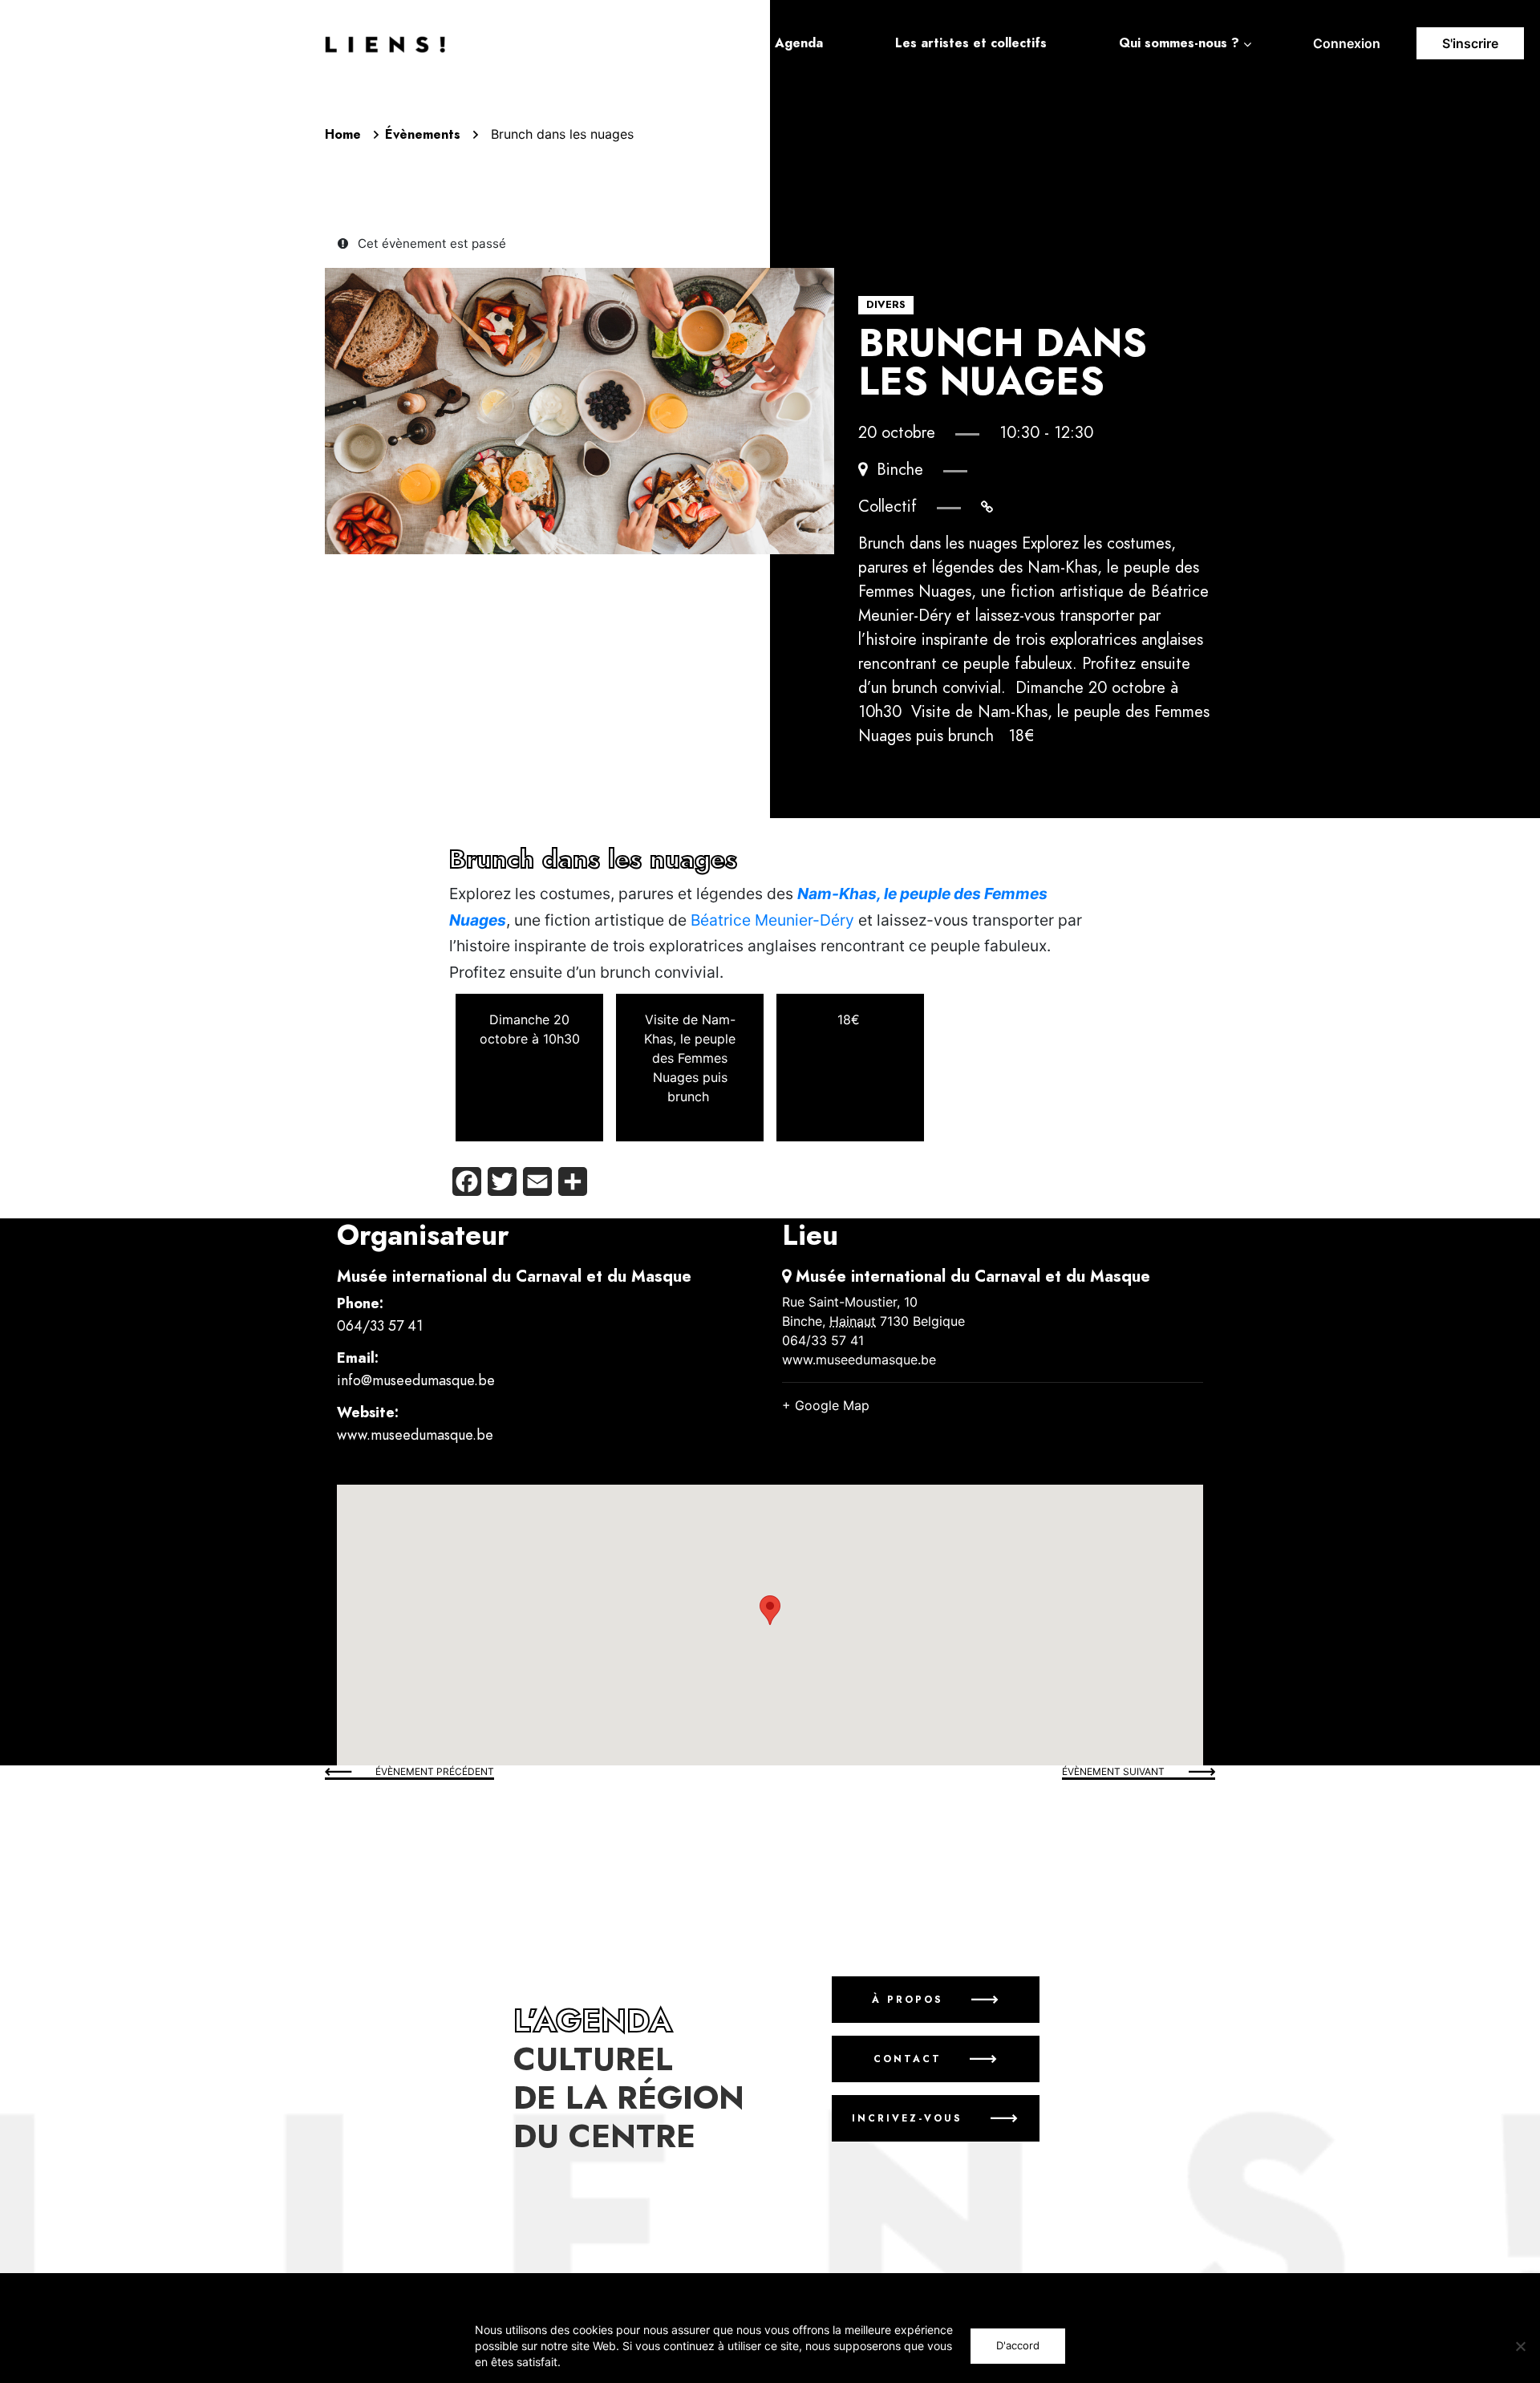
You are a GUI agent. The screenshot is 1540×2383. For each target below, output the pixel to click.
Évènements (423, 135)
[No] (1520, 2346)
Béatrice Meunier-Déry (772, 920)
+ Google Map (826, 1405)
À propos (907, 2000)
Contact (907, 2059)
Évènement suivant (1113, 1771)
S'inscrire (1470, 43)
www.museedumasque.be (415, 1435)
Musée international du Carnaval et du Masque (514, 1276)
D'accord (1018, 2345)
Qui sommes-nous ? (1179, 43)
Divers (886, 305)
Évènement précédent (435, 1771)
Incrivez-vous (907, 2118)
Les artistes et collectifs (971, 43)
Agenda (799, 43)
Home (343, 135)
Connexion (1347, 43)
